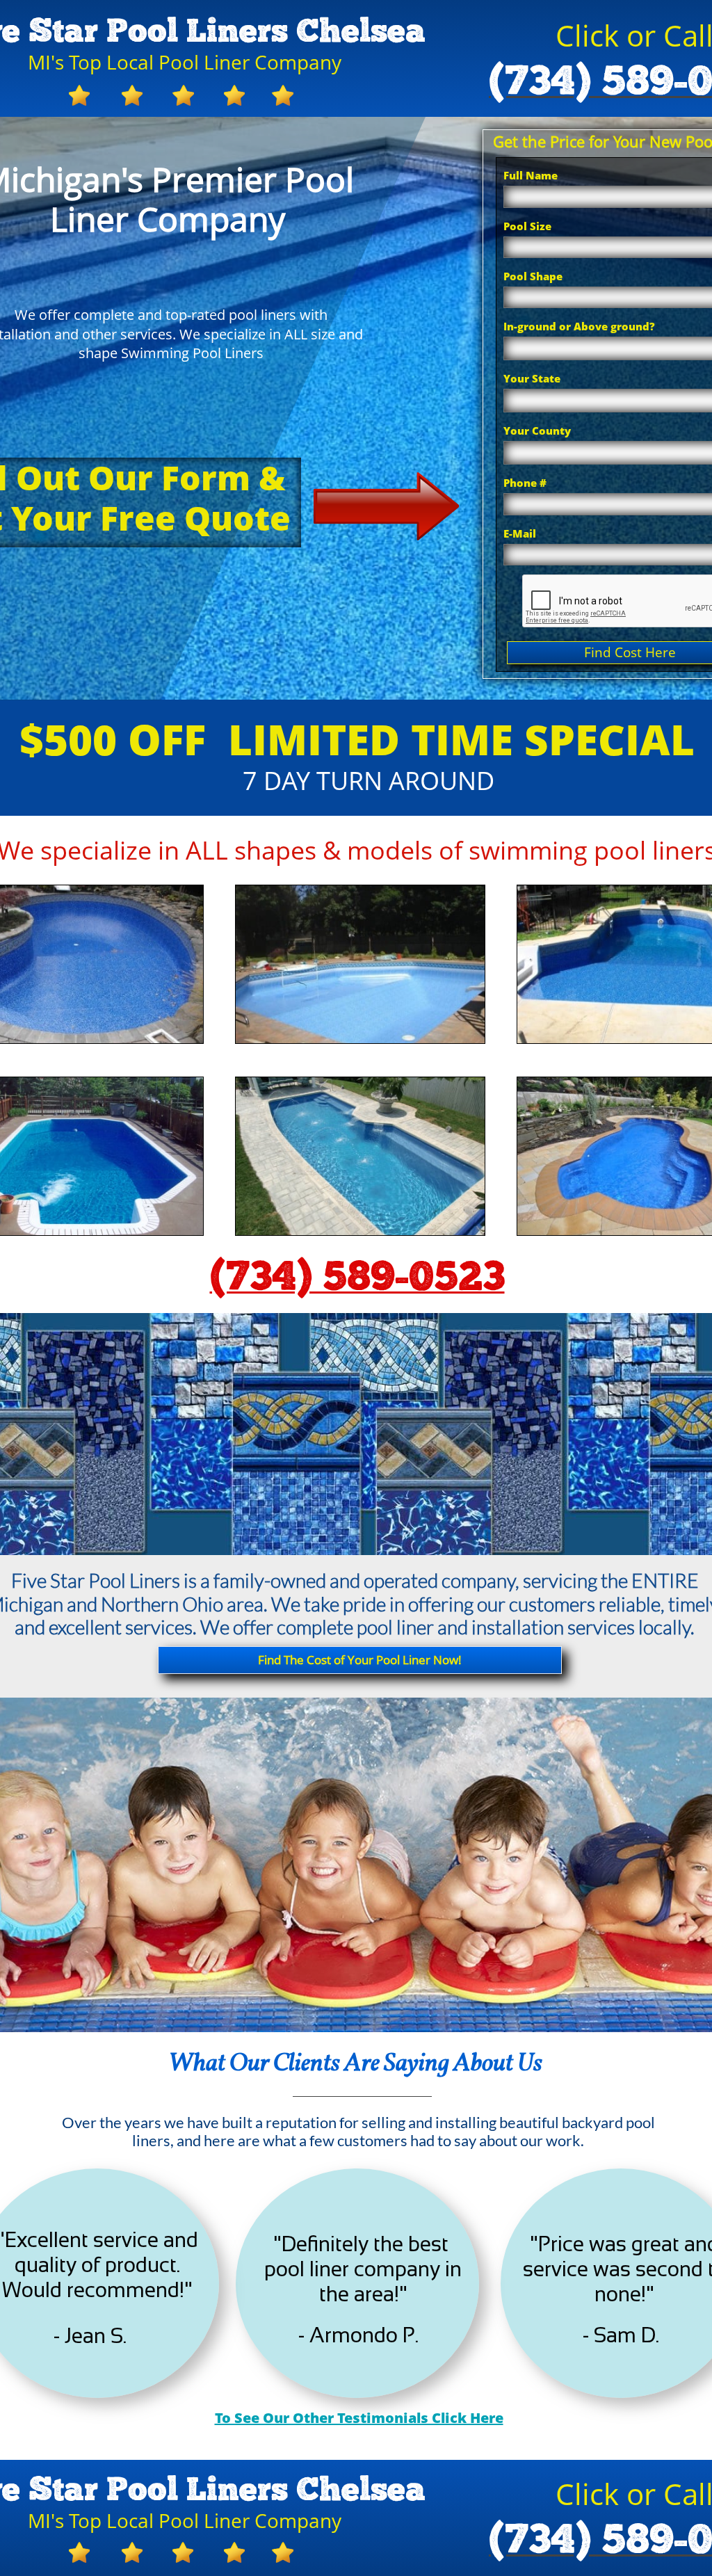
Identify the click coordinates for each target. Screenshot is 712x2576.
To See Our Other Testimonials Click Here (359, 2418)
